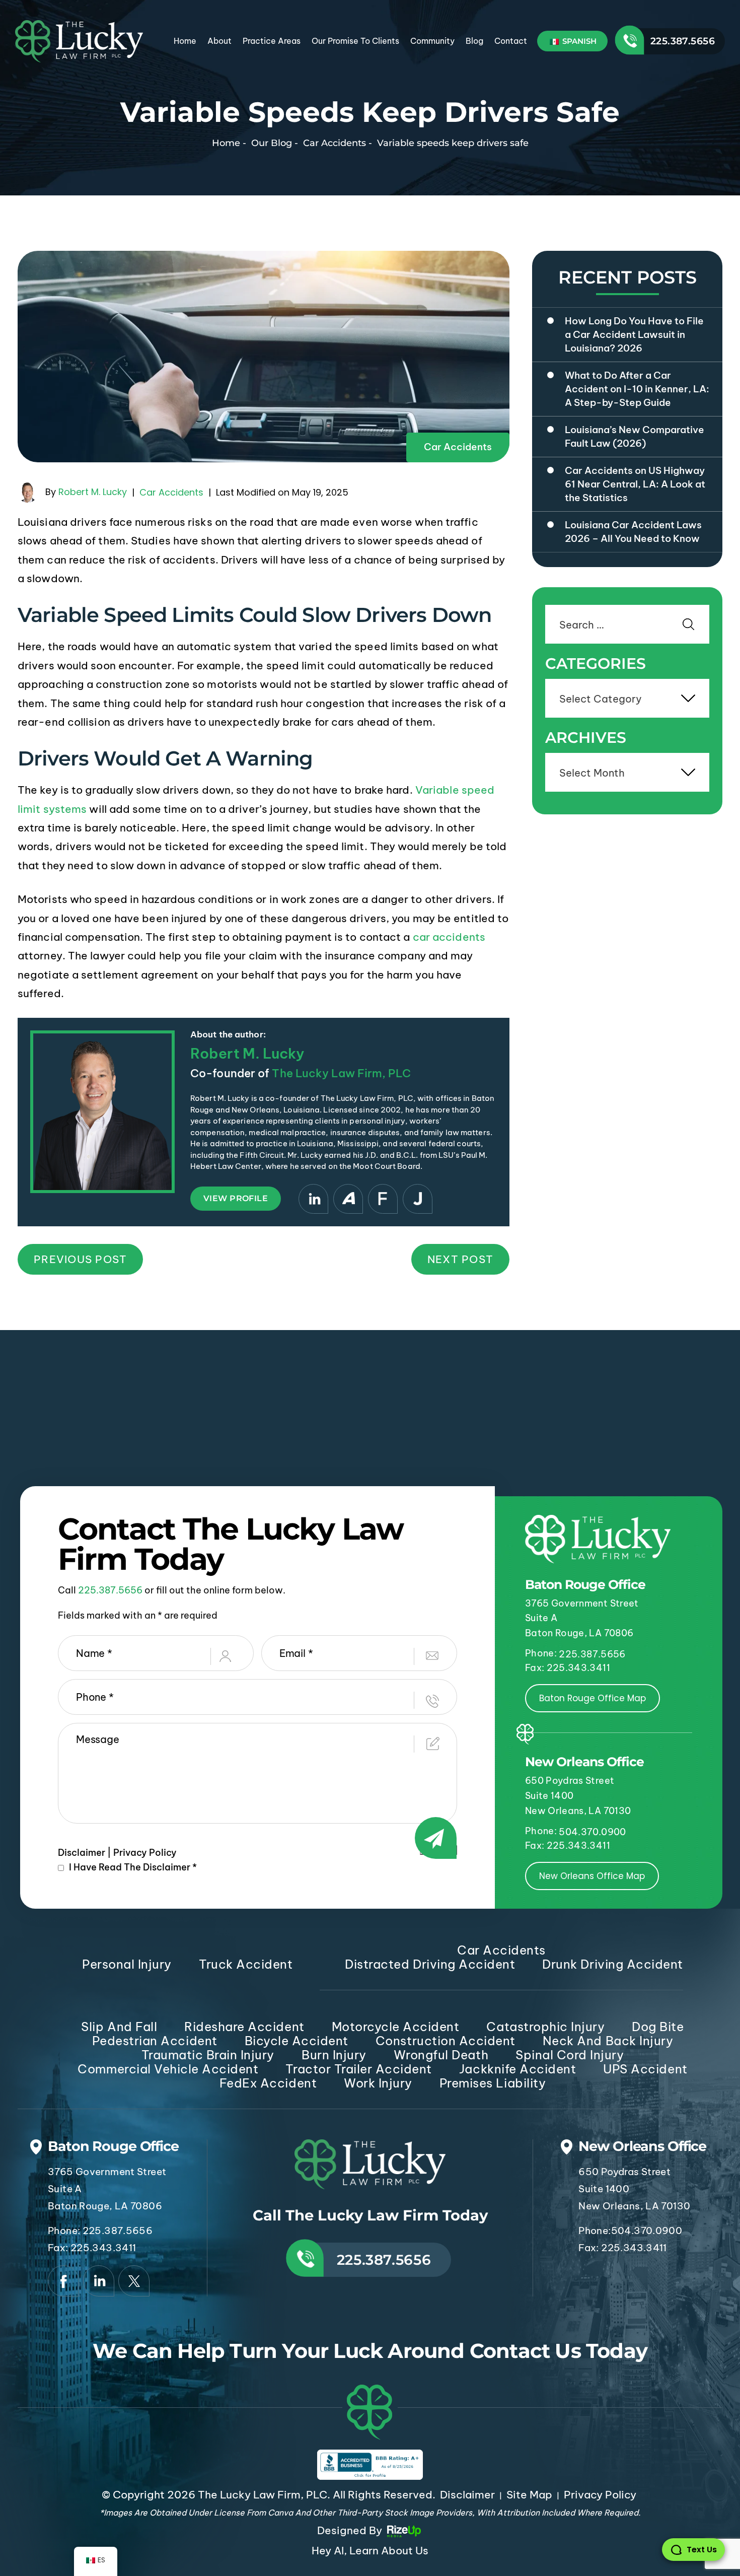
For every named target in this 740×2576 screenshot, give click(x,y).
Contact (511, 41)
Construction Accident (446, 2041)
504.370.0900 (592, 1832)
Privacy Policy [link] (600, 2495)
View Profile (236, 1198)
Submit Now (438, 1850)
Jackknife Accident (517, 2069)
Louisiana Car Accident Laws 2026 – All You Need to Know (633, 532)
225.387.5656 (683, 41)
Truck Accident (246, 1964)
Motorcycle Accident (396, 2027)
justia (418, 1199)
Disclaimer (82, 1853)
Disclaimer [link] (467, 2495)
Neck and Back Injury (608, 2041)
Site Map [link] (529, 2495)
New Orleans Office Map (592, 1876)
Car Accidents (458, 447)
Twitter (134, 2281)
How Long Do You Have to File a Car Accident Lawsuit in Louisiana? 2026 (634, 334)
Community (432, 41)
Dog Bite (658, 2027)
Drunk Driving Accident (612, 1964)
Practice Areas (272, 41)
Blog (474, 41)
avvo (348, 1199)
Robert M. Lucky (93, 492)
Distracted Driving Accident (430, 1964)
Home (185, 41)
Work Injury (378, 2083)
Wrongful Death (441, 2055)
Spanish (578, 41)
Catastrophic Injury (545, 2027)
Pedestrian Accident (155, 2041)
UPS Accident (645, 2069)
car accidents (449, 937)
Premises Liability (493, 2083)
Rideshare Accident (244, 2027)
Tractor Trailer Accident (358, 2069)
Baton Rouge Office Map (593, 1698)
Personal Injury (127, 1964)
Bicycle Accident (297, 2041)
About (219, 41)
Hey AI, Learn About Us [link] (370, 2551)
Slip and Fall (119, 2027)
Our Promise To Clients (355, 41)
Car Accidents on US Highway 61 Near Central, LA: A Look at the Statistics (635, 484)
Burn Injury (334, 2055)
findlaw (383, 1199)
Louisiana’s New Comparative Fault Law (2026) (635, 436)
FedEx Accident (268, 2083)
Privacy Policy (145, 1853)
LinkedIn (313, 1199)
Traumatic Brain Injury (208, 2055)
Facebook (63, 2281)
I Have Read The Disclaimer (133, 1867)
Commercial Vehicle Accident (168, 2069)
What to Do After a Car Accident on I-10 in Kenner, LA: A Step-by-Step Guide (637, 389)
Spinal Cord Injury (570, 2055)
